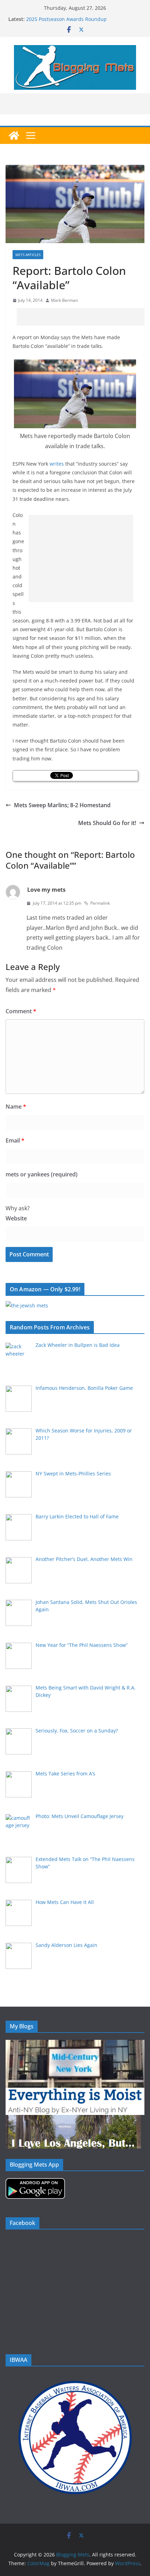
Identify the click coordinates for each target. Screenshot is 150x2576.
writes (57, 464)
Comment (21, 1011)
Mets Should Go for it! (107, 823)
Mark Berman (64, 300)
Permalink (100, 903)
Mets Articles (28, 255)
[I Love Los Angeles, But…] (73, 2119)
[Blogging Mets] (14, 136)
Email (15, 1140)
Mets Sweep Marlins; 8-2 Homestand (62, 805)
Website (16, 1218)
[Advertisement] (83, 317)
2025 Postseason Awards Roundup (66, 19)
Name (16, 1107)
